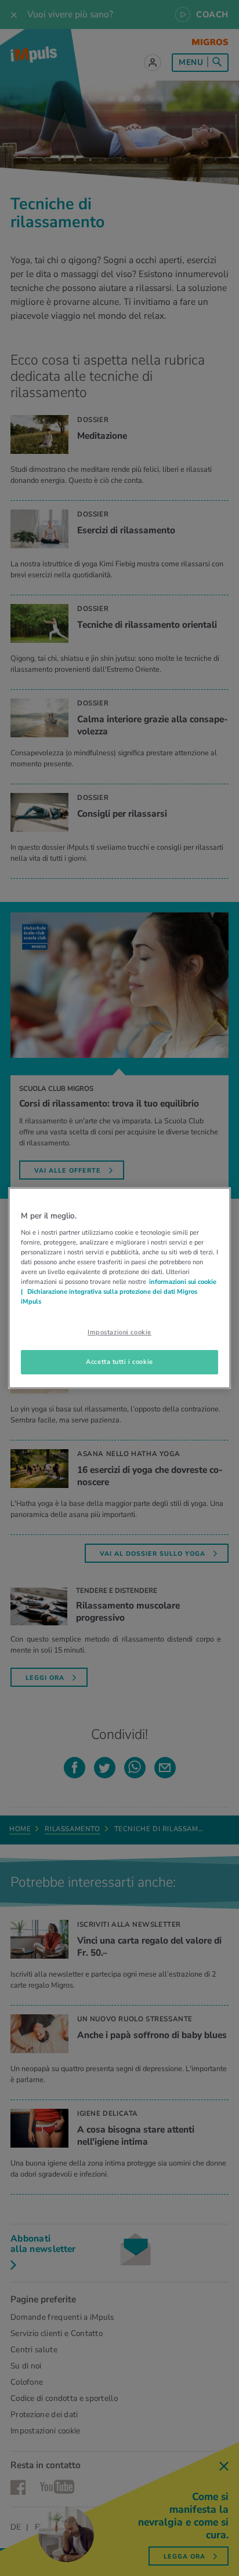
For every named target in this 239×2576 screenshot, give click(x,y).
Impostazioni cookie (119, 1332)
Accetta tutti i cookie (119, 1362)
